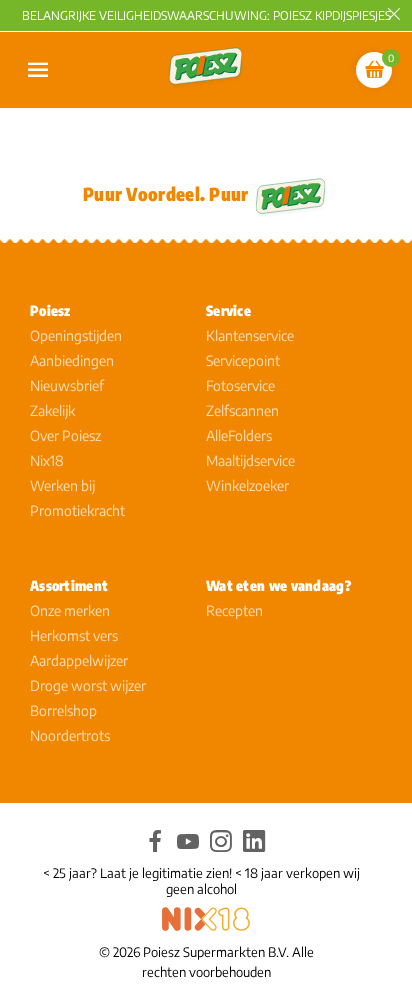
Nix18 (47, 460)
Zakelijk (52, 410)
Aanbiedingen (72, 360)
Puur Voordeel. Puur (166, 193)
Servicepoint (243, 360)
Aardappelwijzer (79, 660)
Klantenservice (250, 335)
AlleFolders (239, 435)
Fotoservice (240, 385)
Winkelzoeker (247, 485)
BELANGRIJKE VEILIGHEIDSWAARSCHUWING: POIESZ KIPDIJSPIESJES (206, 15)
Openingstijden (76, 335)
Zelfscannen (242, 410)
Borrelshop (63, 710)
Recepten (234, 610)
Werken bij (62, 485)
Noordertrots (70, 735)
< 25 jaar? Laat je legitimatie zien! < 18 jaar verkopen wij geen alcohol (201, 881)
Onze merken (70, 610)
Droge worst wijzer (88, 685)
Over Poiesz (65, 435)
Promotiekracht (77, 510)
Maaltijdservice (250, 460)
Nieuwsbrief (67, 385)
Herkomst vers (74, 635)
